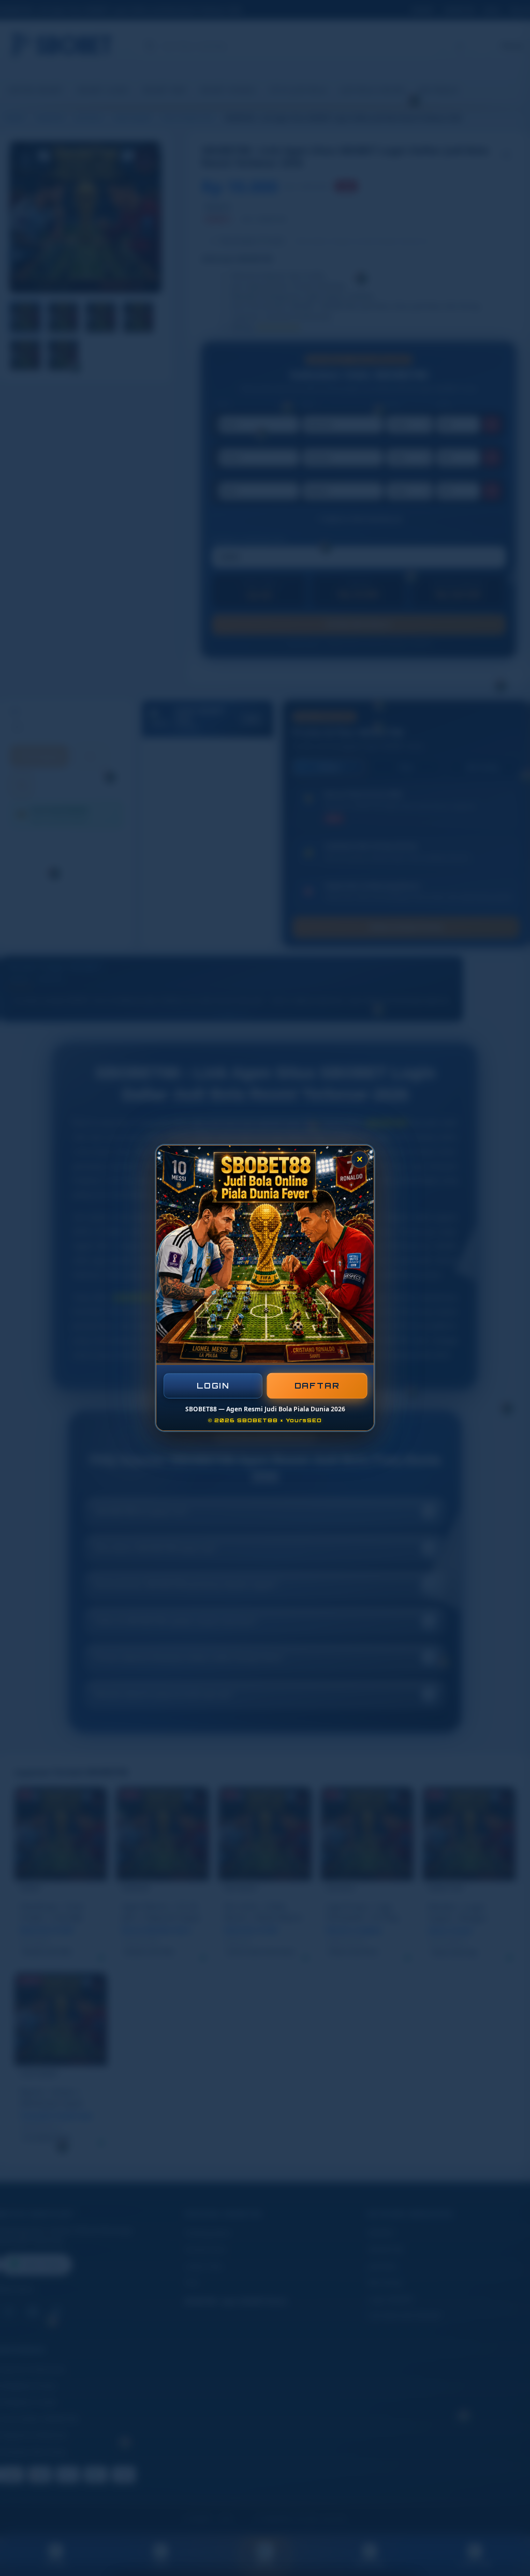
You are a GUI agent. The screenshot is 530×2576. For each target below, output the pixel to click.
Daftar (317, 1386)
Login (213, 1386)
